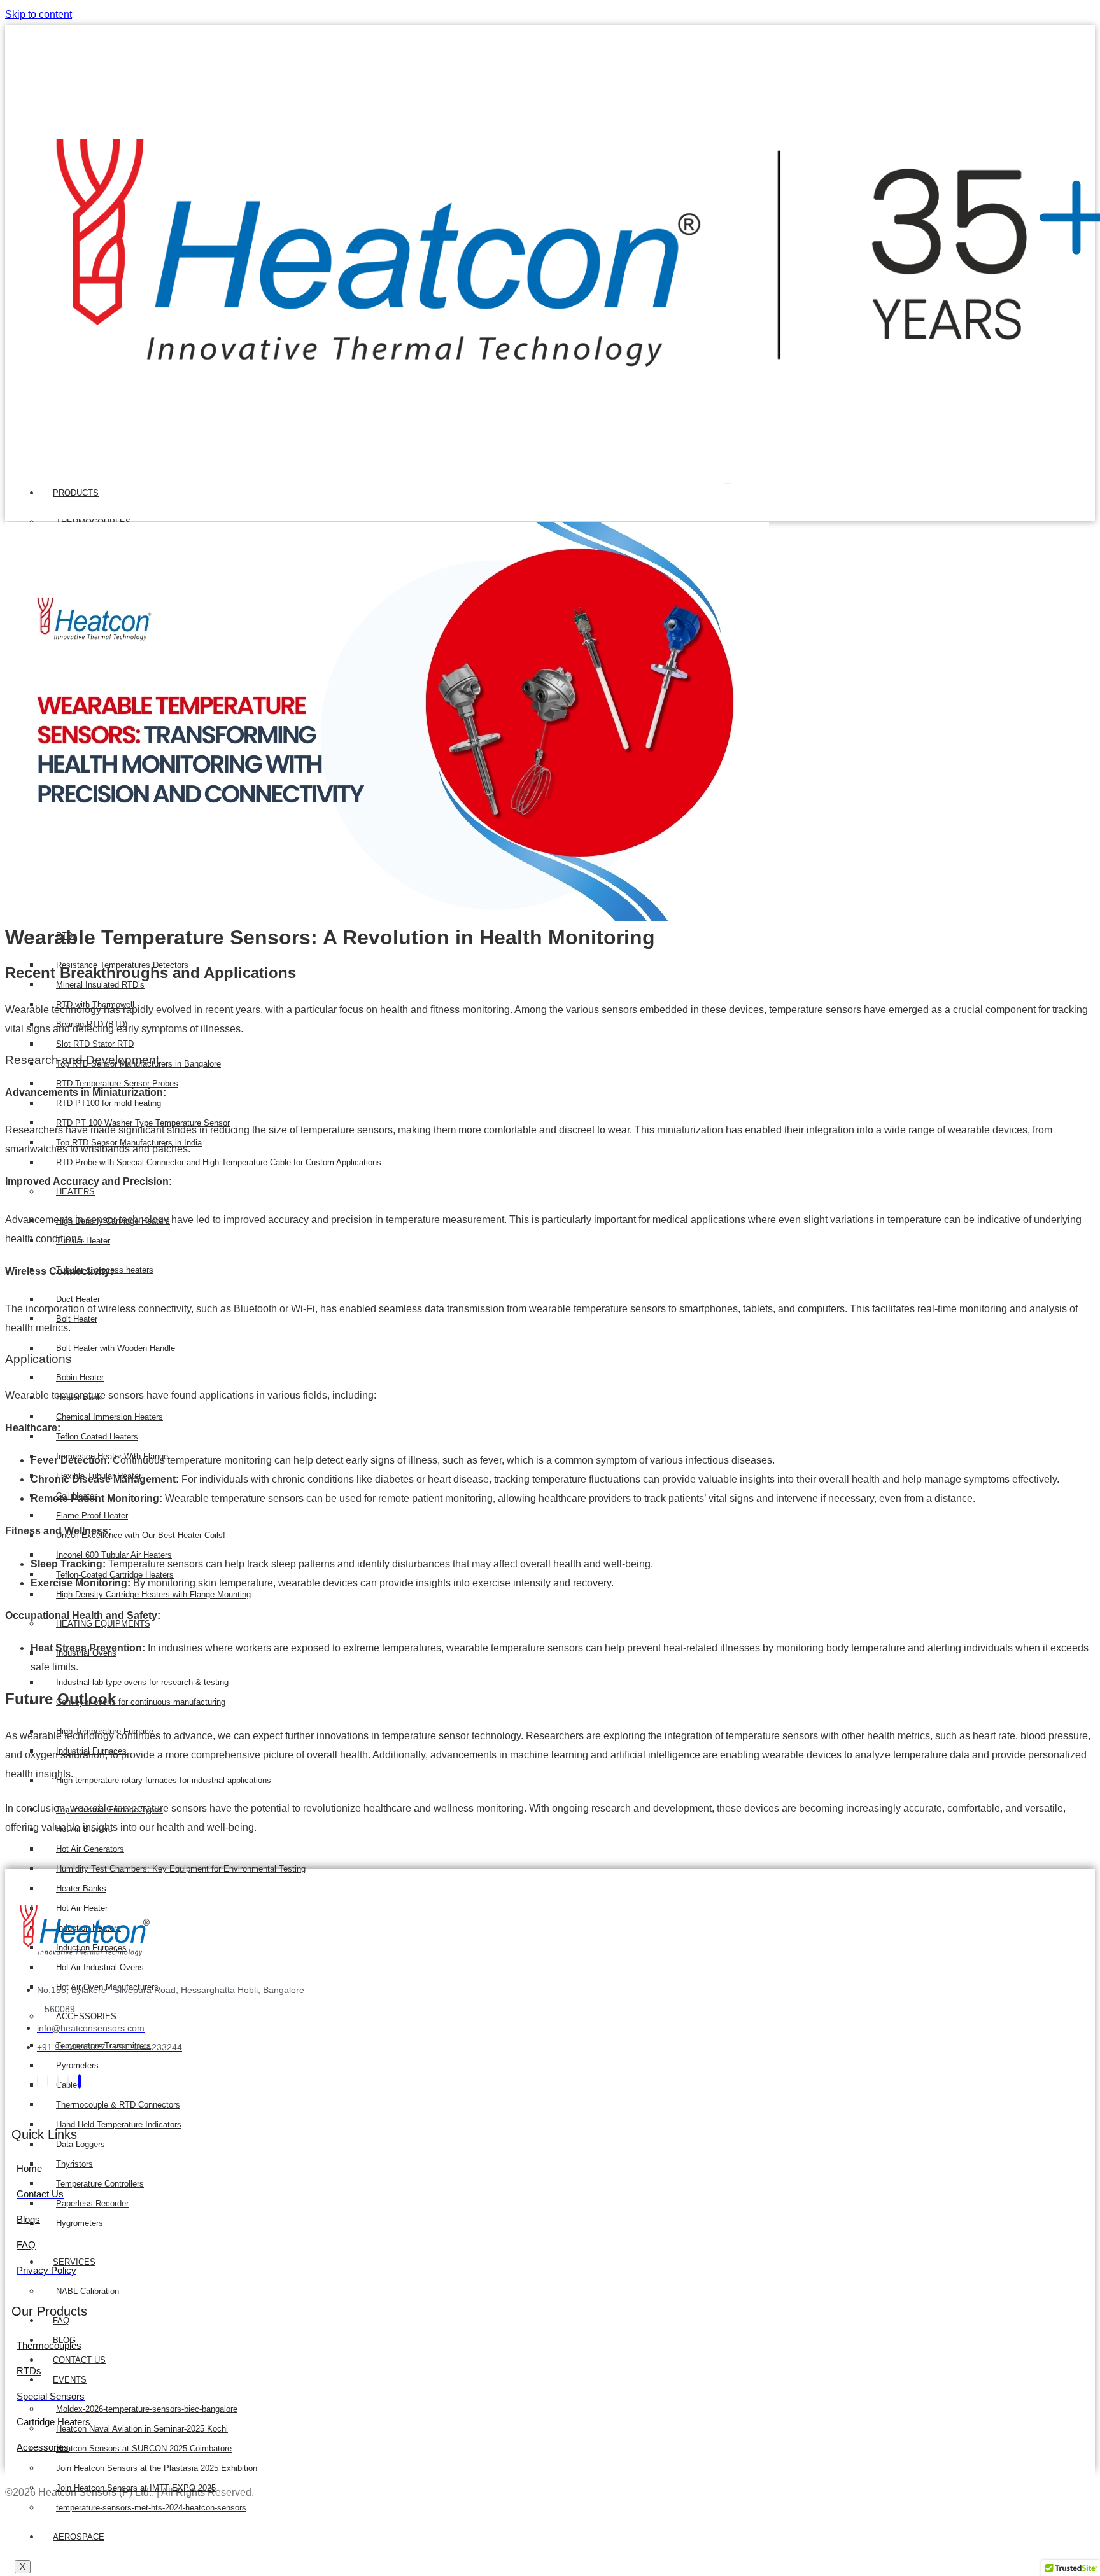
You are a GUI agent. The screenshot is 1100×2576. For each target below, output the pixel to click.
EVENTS (70, 2380)
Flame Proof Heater (92, 1515)
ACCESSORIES (86, 2016)
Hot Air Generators (90, 1849)
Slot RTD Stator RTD (95, 1044)
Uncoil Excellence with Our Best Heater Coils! (141, 1535)
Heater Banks (81, 1888)
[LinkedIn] (58, 2081)
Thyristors (74, 2164)
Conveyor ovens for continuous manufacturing (141, 1702)
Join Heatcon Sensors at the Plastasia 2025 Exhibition (157, 2468)
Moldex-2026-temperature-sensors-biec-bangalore (147, 2409)
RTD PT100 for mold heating (109, 1103)
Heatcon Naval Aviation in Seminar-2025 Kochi (142, 2429)
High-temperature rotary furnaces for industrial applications (164, 1780)
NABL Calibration (88, 2291)
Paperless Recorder (92, 2203)
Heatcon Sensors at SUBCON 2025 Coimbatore (144, 2448)
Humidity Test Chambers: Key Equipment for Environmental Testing (181, 1869)
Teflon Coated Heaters (97, 1437)
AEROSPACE (79, 2537)
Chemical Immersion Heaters (109, 1417)
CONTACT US (79, 2360)
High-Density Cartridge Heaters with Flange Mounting (153, 1594)
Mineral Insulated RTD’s (100, 985)
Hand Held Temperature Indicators (119, 2124)
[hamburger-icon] (728, 484)
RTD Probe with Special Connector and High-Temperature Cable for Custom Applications (219, 1162)
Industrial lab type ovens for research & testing (142, 1682)
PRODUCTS (76, 493)
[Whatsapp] (80, 2081)
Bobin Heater (80, 1377)
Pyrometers (77, 2065)
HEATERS (75, 1192)
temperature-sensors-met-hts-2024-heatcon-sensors (151, 2508)
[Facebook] (38, 2081)
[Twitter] (48, 2081)
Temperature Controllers (100, 2184)
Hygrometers (80, 2223)
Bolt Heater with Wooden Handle (116, 1348)
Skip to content (39, 14)
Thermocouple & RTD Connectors (118, 2105)
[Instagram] (68, 2081)
